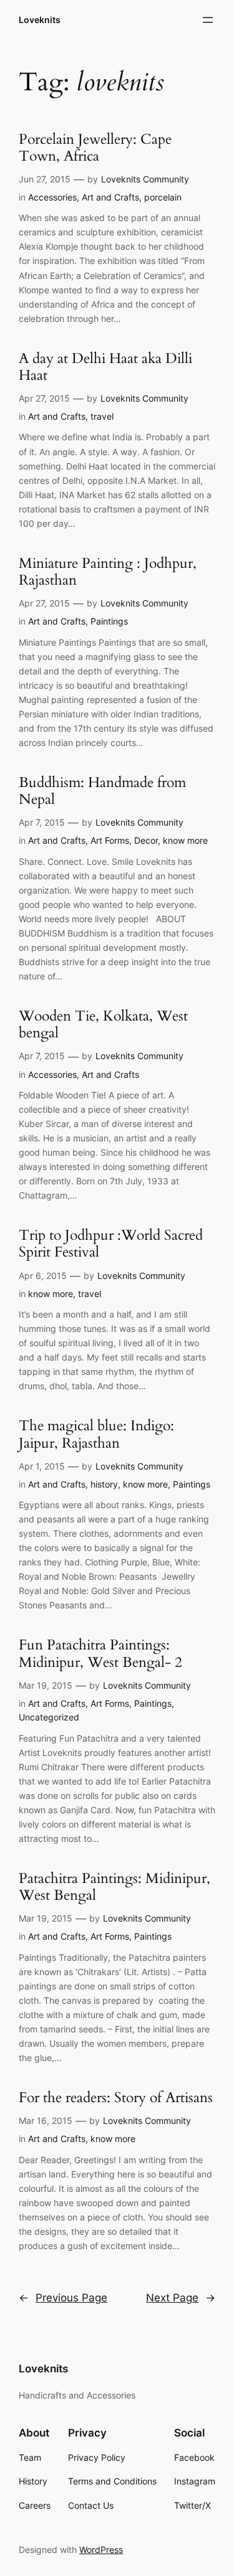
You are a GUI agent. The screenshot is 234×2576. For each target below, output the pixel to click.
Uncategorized (49, 1717)
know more (185, 840)
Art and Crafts (110, 197)
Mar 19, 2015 (46, 1685)
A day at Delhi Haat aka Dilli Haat (105, 367)
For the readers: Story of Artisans (116, 2098)
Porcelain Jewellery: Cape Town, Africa (95, 148)
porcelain (163, 197)
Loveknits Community (145, 179)
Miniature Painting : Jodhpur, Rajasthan (108, 572)
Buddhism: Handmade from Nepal (102, 791)
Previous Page (63, 2298)
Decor (146, 840)
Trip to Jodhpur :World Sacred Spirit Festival (111, 1244)
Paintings (109, 621)
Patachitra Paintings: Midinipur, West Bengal (115, 1887)
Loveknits (40, 20)
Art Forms (110, 840)
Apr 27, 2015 (44, 398)
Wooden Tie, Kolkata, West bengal (103, 1025)
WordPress (101, 2550)
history (104, 1484)
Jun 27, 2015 (45, 179)
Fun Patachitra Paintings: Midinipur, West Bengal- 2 (100, 1654)
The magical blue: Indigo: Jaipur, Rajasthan (96, 1435)
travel (102, 416)
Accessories (52, 197)
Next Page (181, 2298)
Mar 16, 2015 (46, 2121)
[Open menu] (208, 20)
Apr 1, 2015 (42, 1466)
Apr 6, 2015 (43, 1276)
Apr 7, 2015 (42, 822)
